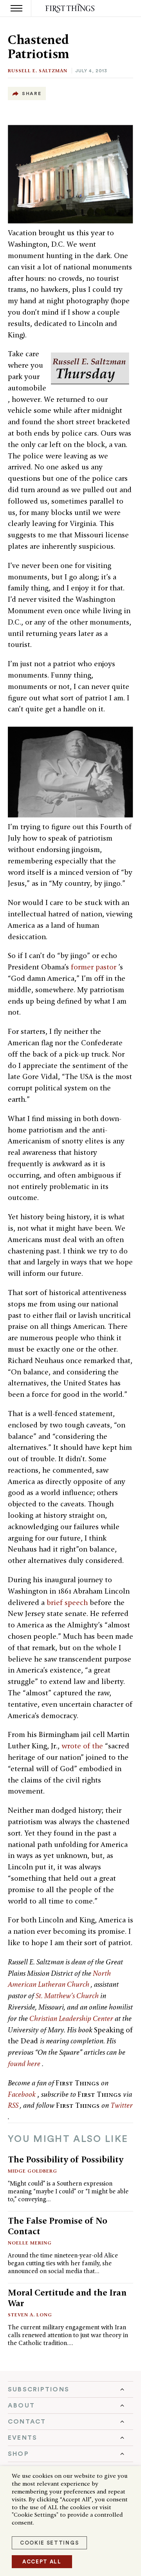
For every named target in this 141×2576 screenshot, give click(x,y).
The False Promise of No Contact (58, 2226)
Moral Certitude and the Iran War (67, 2298)
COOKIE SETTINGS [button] (49, 2543)
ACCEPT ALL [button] (42, 2562)
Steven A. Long (30, 2315)
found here (25, 2064)
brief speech (68, 1602)
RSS (14, 2105)
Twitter (122, 2105)
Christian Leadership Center (72, 2018)
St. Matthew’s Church (68, 1996)
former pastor (95, 967)
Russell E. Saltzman (38, 71)
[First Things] (71, 8)
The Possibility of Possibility (66, 2159)
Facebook (23, 2094)
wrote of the (83, 1746)
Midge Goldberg (33, 2171)
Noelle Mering (30, 2243)
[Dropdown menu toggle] (70, 2389)
